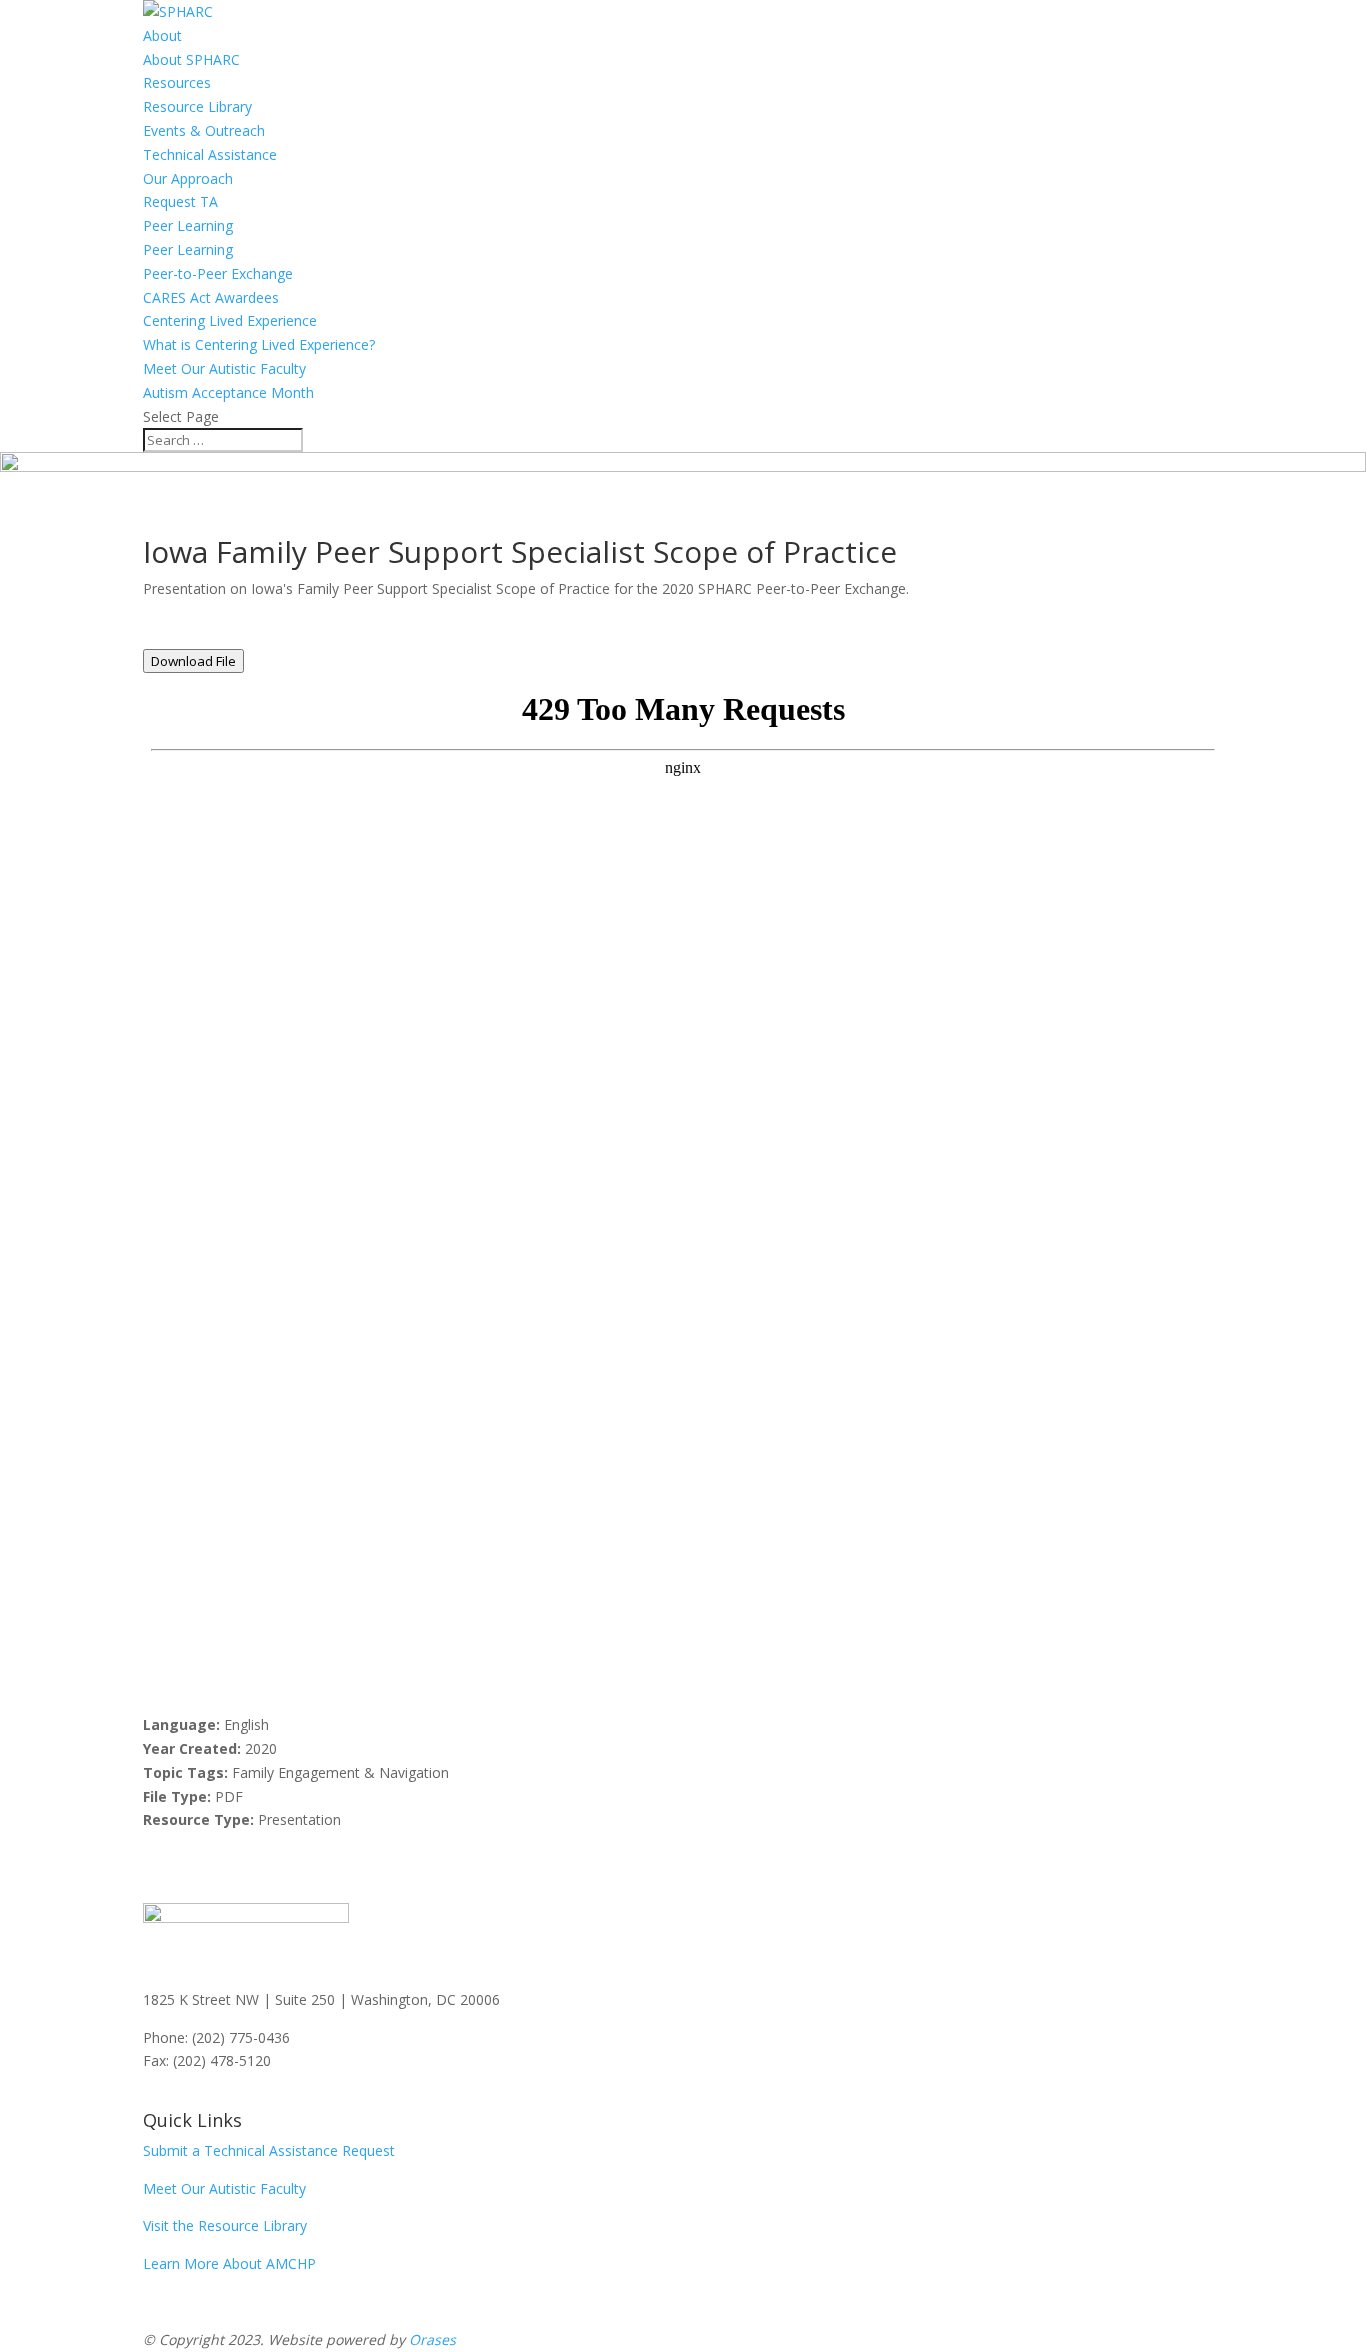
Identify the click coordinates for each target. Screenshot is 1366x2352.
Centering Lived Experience (230, 320)
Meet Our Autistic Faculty (224, 368)
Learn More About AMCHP (229, 2263)
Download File (193, 661)
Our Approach (188, 178)
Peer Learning (188, 225)
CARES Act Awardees (211, 297)
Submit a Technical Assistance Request (269, 2150)
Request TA (180, 201)
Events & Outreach (204, 130)
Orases (432, 2339)
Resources (177, 82)
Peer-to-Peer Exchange (218, 273)
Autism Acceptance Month (228, 392)
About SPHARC (191, 59)
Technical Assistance (210, 154)
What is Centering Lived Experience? (259, 344)
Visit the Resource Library (225, 2225)
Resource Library (197, 106)
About (162, 35)
